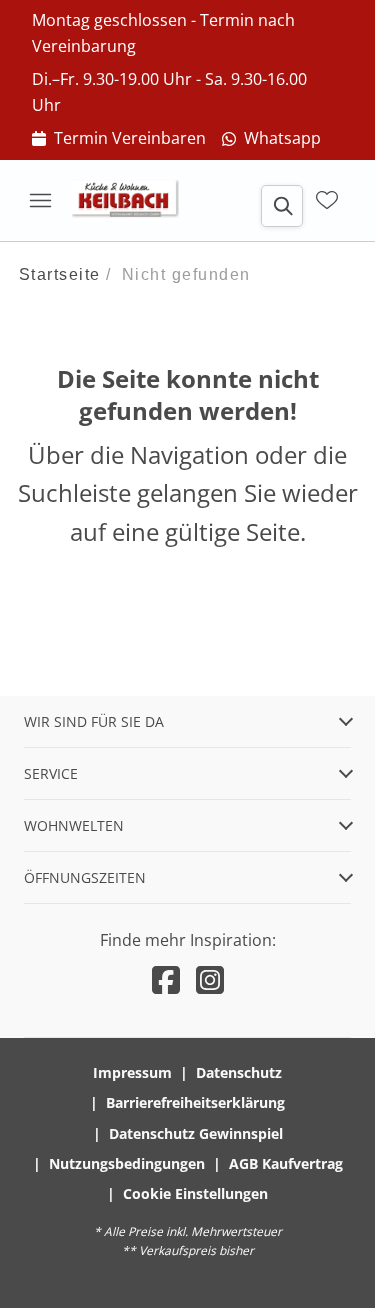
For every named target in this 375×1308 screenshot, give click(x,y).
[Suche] (282, 206)
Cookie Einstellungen (195, 1193)
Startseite (60, 274)
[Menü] (40, 200)
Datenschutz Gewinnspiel (196, 1133)
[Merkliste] (327, 200)
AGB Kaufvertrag (286, 1163)
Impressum (132, 1072)
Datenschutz (239, 1072)
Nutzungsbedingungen (127, 1163)
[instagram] (210, 979)
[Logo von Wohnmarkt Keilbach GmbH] (132, 200)
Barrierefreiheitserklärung (195, 1102)
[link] (119, 139)
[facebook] (166, 979)
